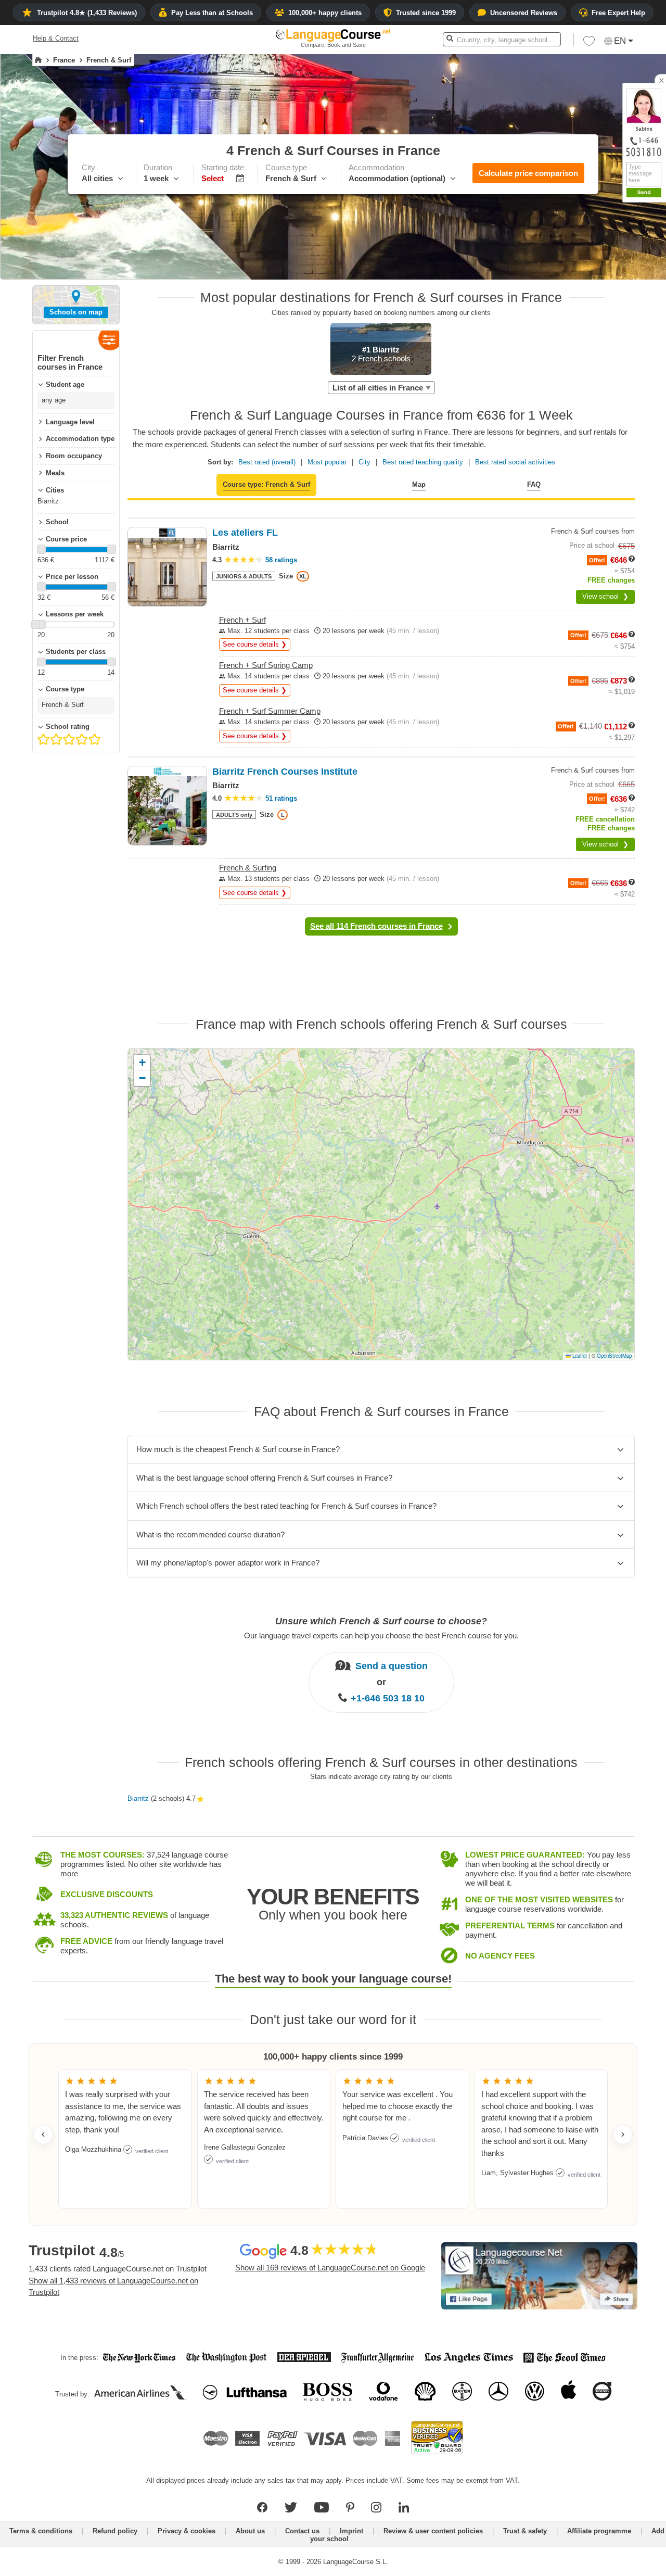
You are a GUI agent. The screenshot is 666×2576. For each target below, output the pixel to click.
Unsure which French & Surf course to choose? (381, 1621)
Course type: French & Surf (266, 484)
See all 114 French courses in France (376, 926)
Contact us (302, 2531)
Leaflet (579, 1356)
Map (419, 484)
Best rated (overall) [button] (267, 462)
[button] (589, 44)
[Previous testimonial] (43, 2135)
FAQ (534, 484)
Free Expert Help (618, 13)
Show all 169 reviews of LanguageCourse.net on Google (330, 2268)
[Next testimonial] (623, 2135)
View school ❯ (605, 596)
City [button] (364, 462)
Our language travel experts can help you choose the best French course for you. (381, 1636)
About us (250, 2531)
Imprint (351, 2531)
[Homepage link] (38, 60)
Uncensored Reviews (524, 13)
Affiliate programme (599, 2531)
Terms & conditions (41, 2531)
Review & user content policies (433, 2531)
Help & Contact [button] (56, 38)
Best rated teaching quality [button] (423, 462)
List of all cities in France (378, 388)
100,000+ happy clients (325, 13)
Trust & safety (525, 2531)
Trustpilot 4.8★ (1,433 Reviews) (87, 13)
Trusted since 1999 (426, 13)
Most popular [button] (327, 462)
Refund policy (115, 2531)
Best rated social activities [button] (515, 462)
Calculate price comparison (528, 173)
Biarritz (138, 1798)
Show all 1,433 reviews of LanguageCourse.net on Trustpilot (113, 2287)
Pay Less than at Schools (212, 13)
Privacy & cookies (187, 2531)
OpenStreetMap (614, 1356)
